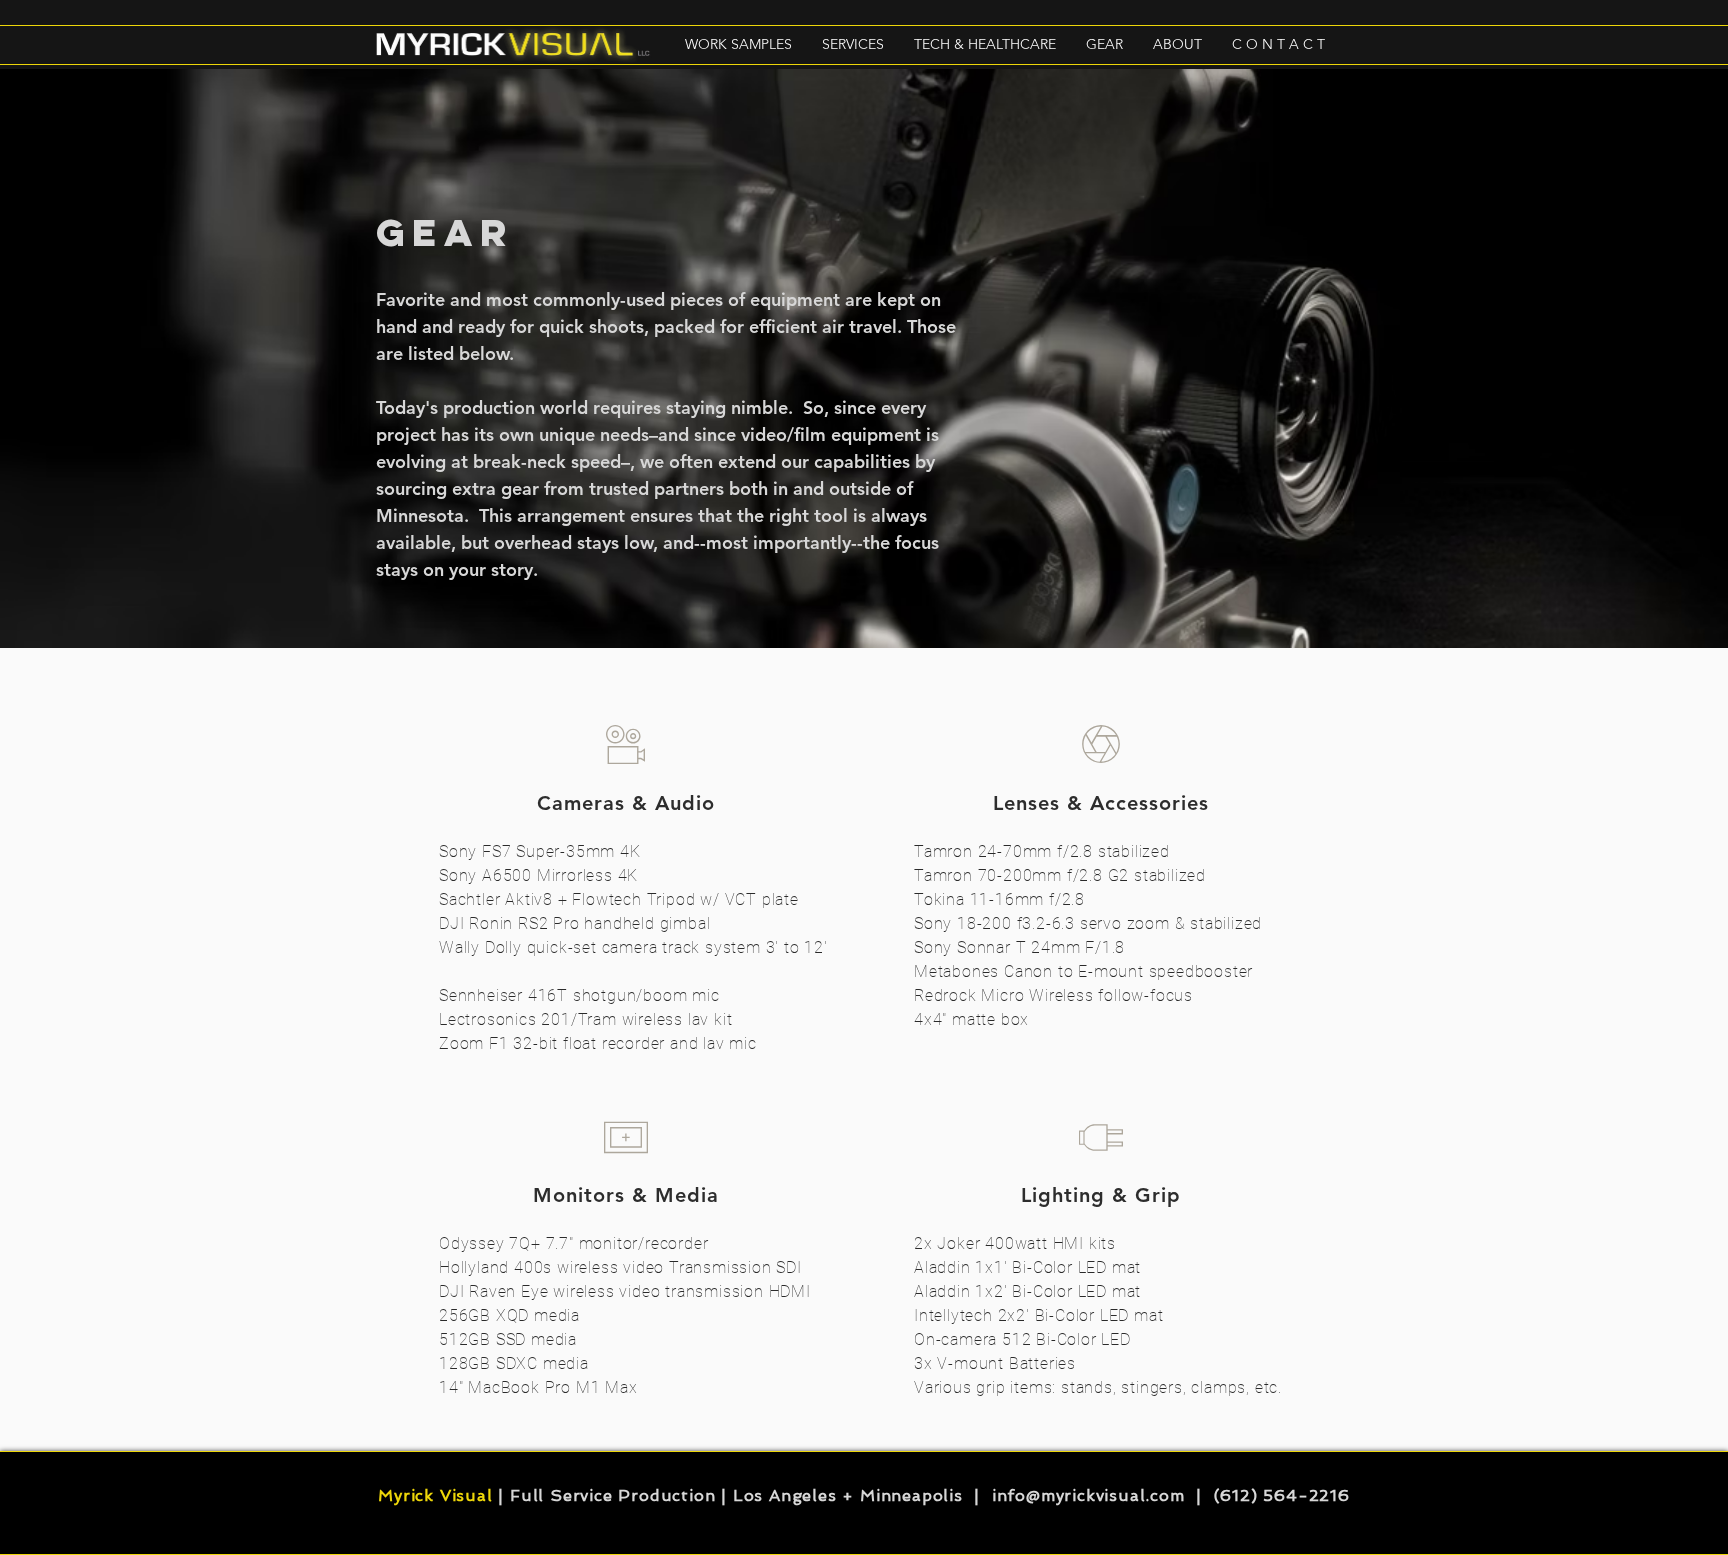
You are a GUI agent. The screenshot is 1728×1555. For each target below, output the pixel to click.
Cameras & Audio (626, 803)
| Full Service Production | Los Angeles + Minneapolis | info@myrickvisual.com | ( (857, 1495)
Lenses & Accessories (1101, 803)
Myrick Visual (435, 1495)
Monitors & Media (626, 1195)
